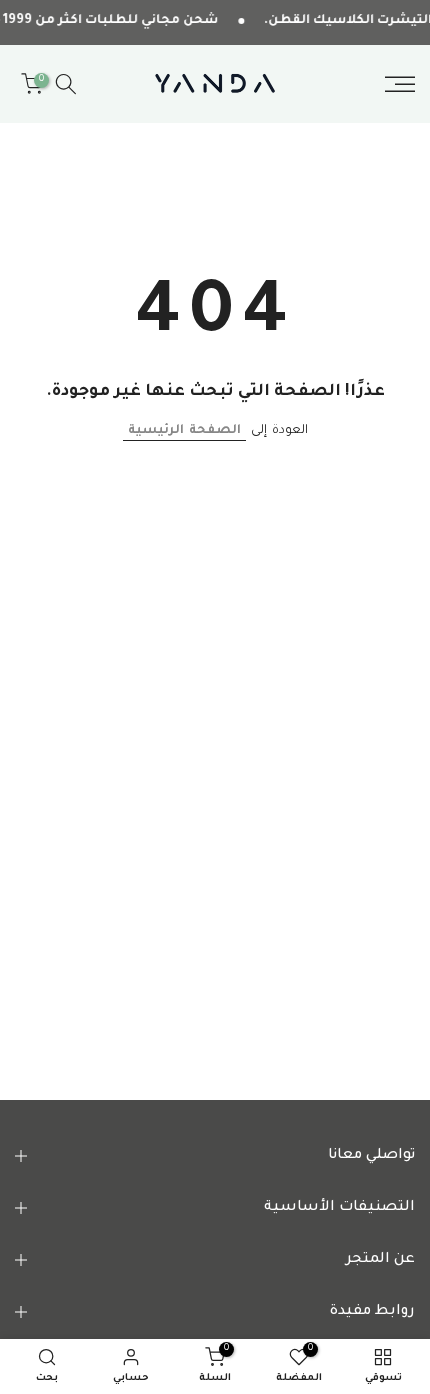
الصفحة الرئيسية (184, 431)
